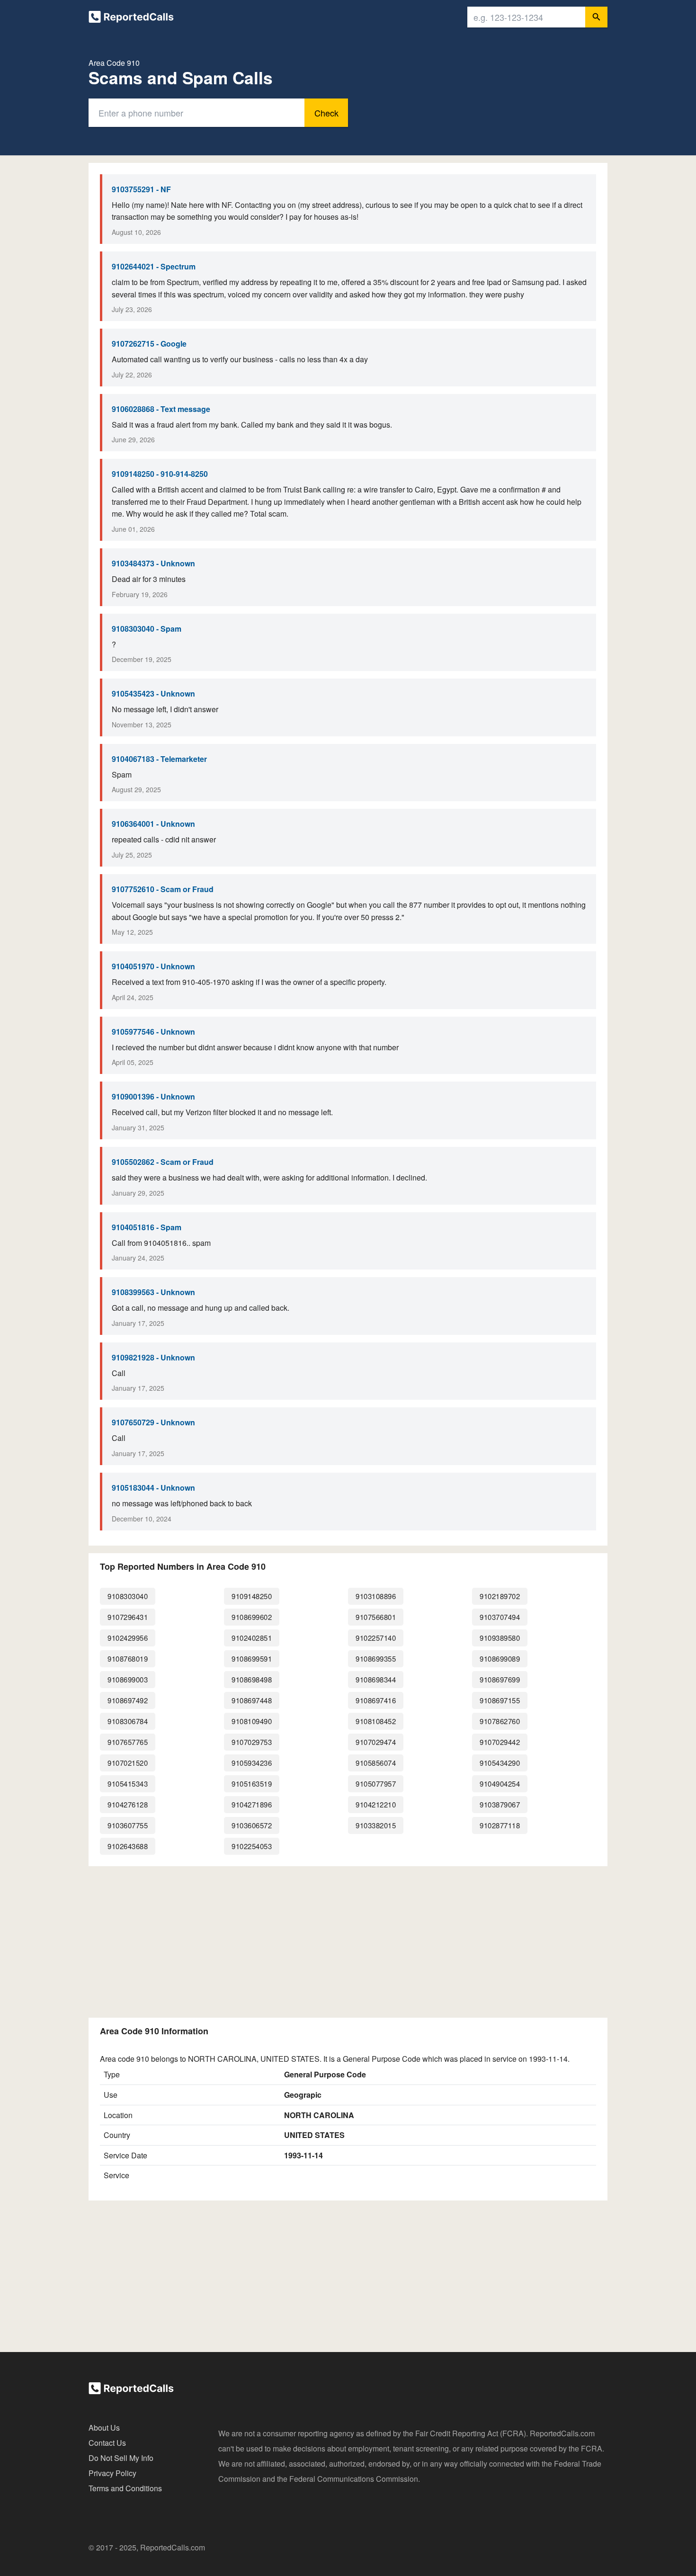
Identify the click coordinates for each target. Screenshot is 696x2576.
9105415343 (128, 1784)
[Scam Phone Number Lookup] (131, 19)
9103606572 (252, 1825)
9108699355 (376, 1659)
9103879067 (500, 1804)
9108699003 (128, 1679)
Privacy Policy (112, 2473)
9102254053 (252, 1846)
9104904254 (500, 1784)
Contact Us (107, 2443)
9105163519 (252, 1784)
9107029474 (376, 1742)
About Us (104, 2428)
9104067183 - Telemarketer (159, 759)
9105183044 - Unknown (153, 1488)
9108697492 (128, 1700)
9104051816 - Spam (147, 1227)
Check (326, 113)
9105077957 (376, 1784)
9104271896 (252, 1804)
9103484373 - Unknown (153, 563)
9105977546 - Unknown (153, 1032)
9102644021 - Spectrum (154, 266)
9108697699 (500, 1679)
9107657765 (128, 1742)
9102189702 (500, 1596)
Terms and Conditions (125, 2488)
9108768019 (128, 1659)
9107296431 (128, 1617)
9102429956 (128, 1638)
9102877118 (500, 1825)
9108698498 (252, 1679)
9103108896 (376, 1596)
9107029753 (252, 1742)
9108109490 (252, 1721)
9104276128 (128, 1804)
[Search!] (596, 17)
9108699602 (252, 1617)
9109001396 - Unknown (153, 1096)
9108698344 (376, 1679)
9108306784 (128, 1721)
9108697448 (252, 1700)
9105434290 (500, 1763)
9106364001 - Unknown (153, 824)
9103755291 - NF (141, 189)
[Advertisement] (348, 1940)
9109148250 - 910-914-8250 (160, 474)
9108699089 (500, 1659)
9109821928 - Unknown (153, 1357)
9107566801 (376, 1617)
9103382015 (376, 1825)
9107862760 (500, 1721)
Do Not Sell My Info (121, 2458)
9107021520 (128, 1763)
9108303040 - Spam (147, 629)
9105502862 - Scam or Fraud (163, 1162)
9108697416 (376, 1700)
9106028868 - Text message (161, 409)
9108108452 (376, 1721)
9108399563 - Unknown (153, 1292)
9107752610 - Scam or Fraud (163, 889)
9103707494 (500, 1617)
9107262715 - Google (149, 344)
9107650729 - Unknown (153, 1422)
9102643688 (128, 1846)
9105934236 (252, 1763)
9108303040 (128, 1596)
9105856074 (376, 1763)
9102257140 (376, 1638)
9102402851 (252, 1638)
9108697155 (500, 1700)
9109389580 (500, 1638)
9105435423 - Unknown (153, 693)
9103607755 (128, 1825)
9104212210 (376, 1804)
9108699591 (252, 1659)
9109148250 (252, 1596)
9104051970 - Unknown (153, 966)
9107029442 (500, 1742)
